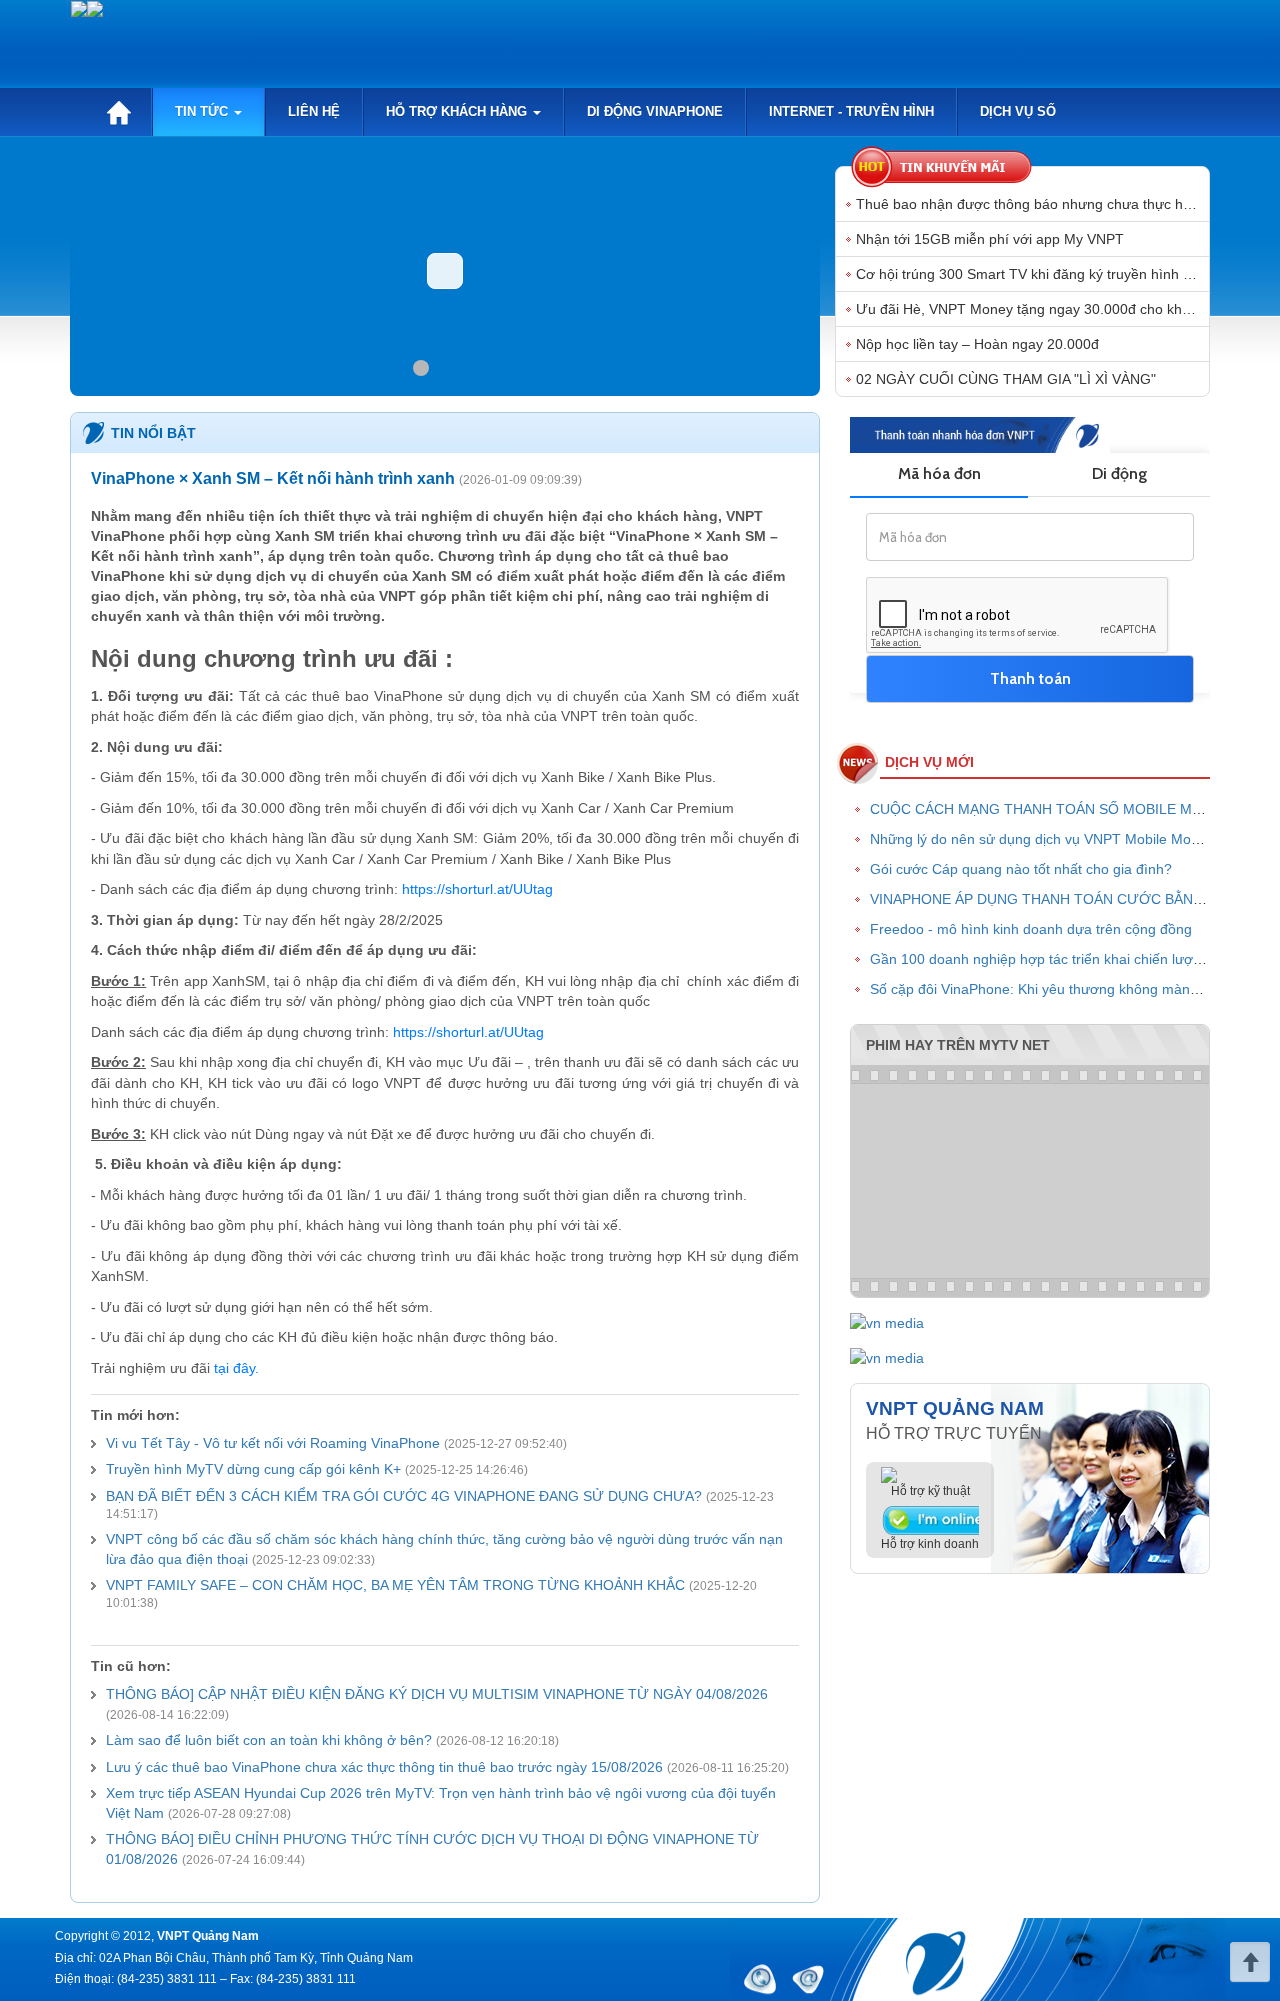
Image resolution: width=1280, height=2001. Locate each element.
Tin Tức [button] (203, 111)
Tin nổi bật (153, 433)
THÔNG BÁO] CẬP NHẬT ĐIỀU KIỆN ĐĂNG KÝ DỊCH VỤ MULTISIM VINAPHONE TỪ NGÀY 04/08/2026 (437, 1694)
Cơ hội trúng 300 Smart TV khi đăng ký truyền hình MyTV (1038, 274)
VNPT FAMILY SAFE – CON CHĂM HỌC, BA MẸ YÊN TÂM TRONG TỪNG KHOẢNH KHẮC (395, 1585)
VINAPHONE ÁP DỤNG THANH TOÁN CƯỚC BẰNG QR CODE (1071, 899)
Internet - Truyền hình (851, 111)
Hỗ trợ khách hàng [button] (458, 111)
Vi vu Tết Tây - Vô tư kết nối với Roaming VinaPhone (273, 1443)
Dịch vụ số (1018, 111)
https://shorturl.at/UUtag (477, 889)
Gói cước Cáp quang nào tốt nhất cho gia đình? (1021, 869)
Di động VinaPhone (655, 111)
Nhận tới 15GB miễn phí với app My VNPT (990, 239)
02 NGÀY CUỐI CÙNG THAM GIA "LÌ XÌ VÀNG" (1006, 379)
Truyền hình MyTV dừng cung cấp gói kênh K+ (253, 1469)
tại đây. (234, 1368)
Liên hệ (314, 111)
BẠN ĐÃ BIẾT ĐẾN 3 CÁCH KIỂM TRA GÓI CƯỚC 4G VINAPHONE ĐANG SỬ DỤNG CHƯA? (404, 1496)
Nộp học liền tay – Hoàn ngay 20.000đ (977, 344)
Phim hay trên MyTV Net (958, 1045)
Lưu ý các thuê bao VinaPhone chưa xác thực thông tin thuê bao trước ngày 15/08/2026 (384, 1767)
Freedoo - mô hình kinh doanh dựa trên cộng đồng (1031, 929)
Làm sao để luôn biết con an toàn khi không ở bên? (269, 1740)
